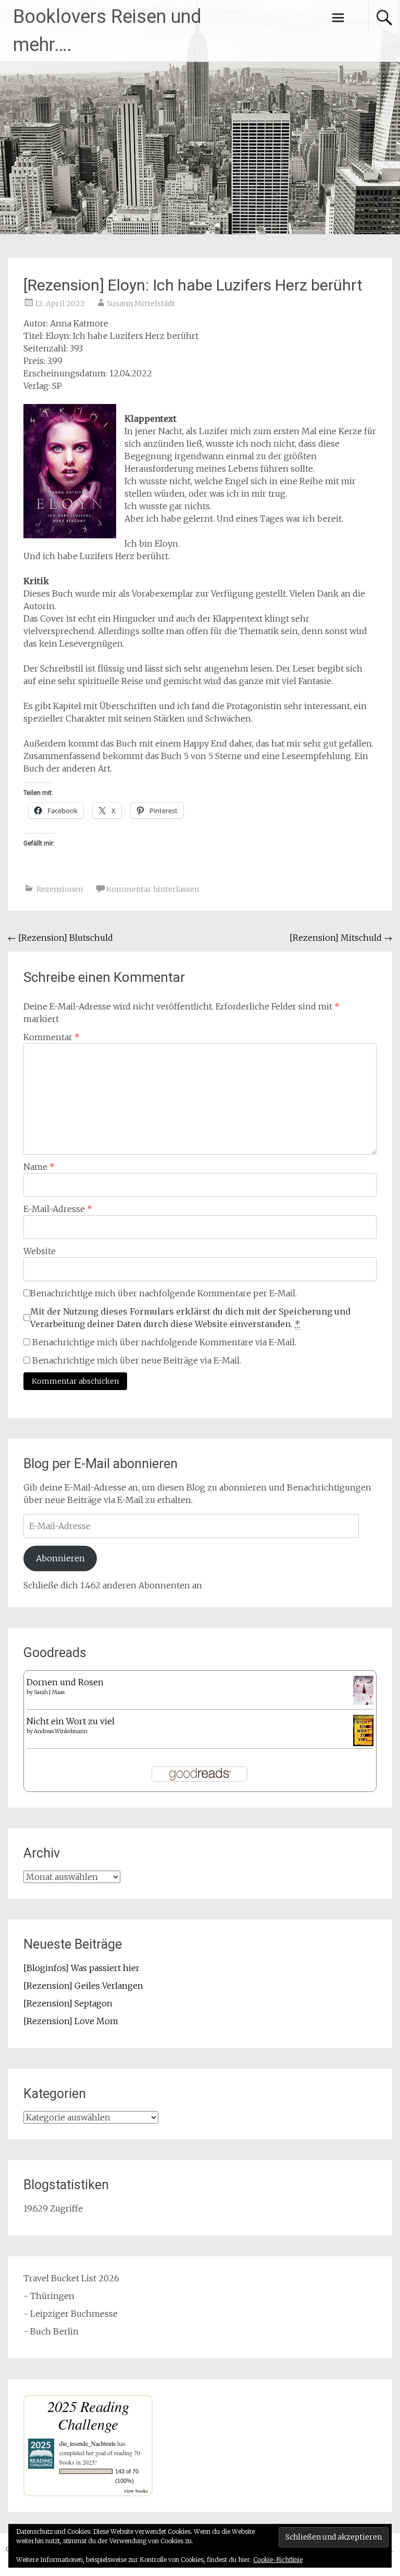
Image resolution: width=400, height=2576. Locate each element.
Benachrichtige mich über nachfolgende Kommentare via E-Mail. (164, 1342)
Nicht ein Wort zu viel (71, 1721)
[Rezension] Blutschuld (60, 938)
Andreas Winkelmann (61, 1731)
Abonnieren (60, 1558)
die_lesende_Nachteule (87, 2443)
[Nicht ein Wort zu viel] (363, 1743)
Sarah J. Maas (49, 1692)
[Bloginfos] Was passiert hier (82, 1968)
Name (39, 1167)
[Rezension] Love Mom (71, 2021)
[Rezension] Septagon (68, 2003)
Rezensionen (60, 889)
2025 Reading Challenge (88, 2415)
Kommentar (52, 1037)
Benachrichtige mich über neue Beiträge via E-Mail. (137, 1360)
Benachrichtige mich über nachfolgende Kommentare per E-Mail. (164, 1293)
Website (40, 1251)
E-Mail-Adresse (58, 1209)
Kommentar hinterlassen (153, 889)
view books (136, 2491)
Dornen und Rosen (65, 1682)
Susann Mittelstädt (141, 304)
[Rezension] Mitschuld (341, 938)
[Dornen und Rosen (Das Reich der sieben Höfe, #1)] (363, 1702)
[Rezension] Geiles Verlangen (83, 1986)
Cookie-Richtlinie (278, 2560)
